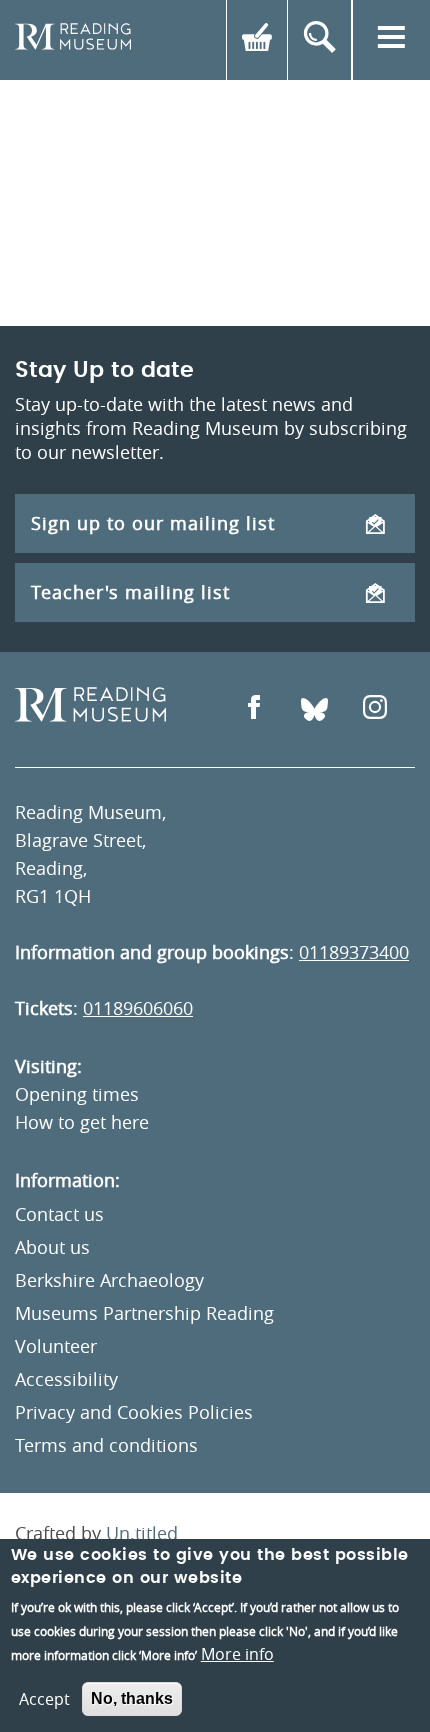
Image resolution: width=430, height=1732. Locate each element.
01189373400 (354, 952)
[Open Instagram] (375, 709)
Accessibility (66, 1379)
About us (52, 1247)
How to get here (82, 1122)
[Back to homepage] (73, 40)
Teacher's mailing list (130, 592)
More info (237, 1654)
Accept (44, 1699)
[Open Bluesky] (314, 709)
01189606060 (138, 1008)
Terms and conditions (106, 1445)
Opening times (77, 1094)
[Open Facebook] (254, 709)
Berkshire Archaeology (109, 1280)
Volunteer (56, 1346)
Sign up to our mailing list (153, 523)
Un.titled (142, 1533)
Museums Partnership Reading (144, 1313)
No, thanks (132, 1698)
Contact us (59, 1214)
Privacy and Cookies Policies (134, 1412)
